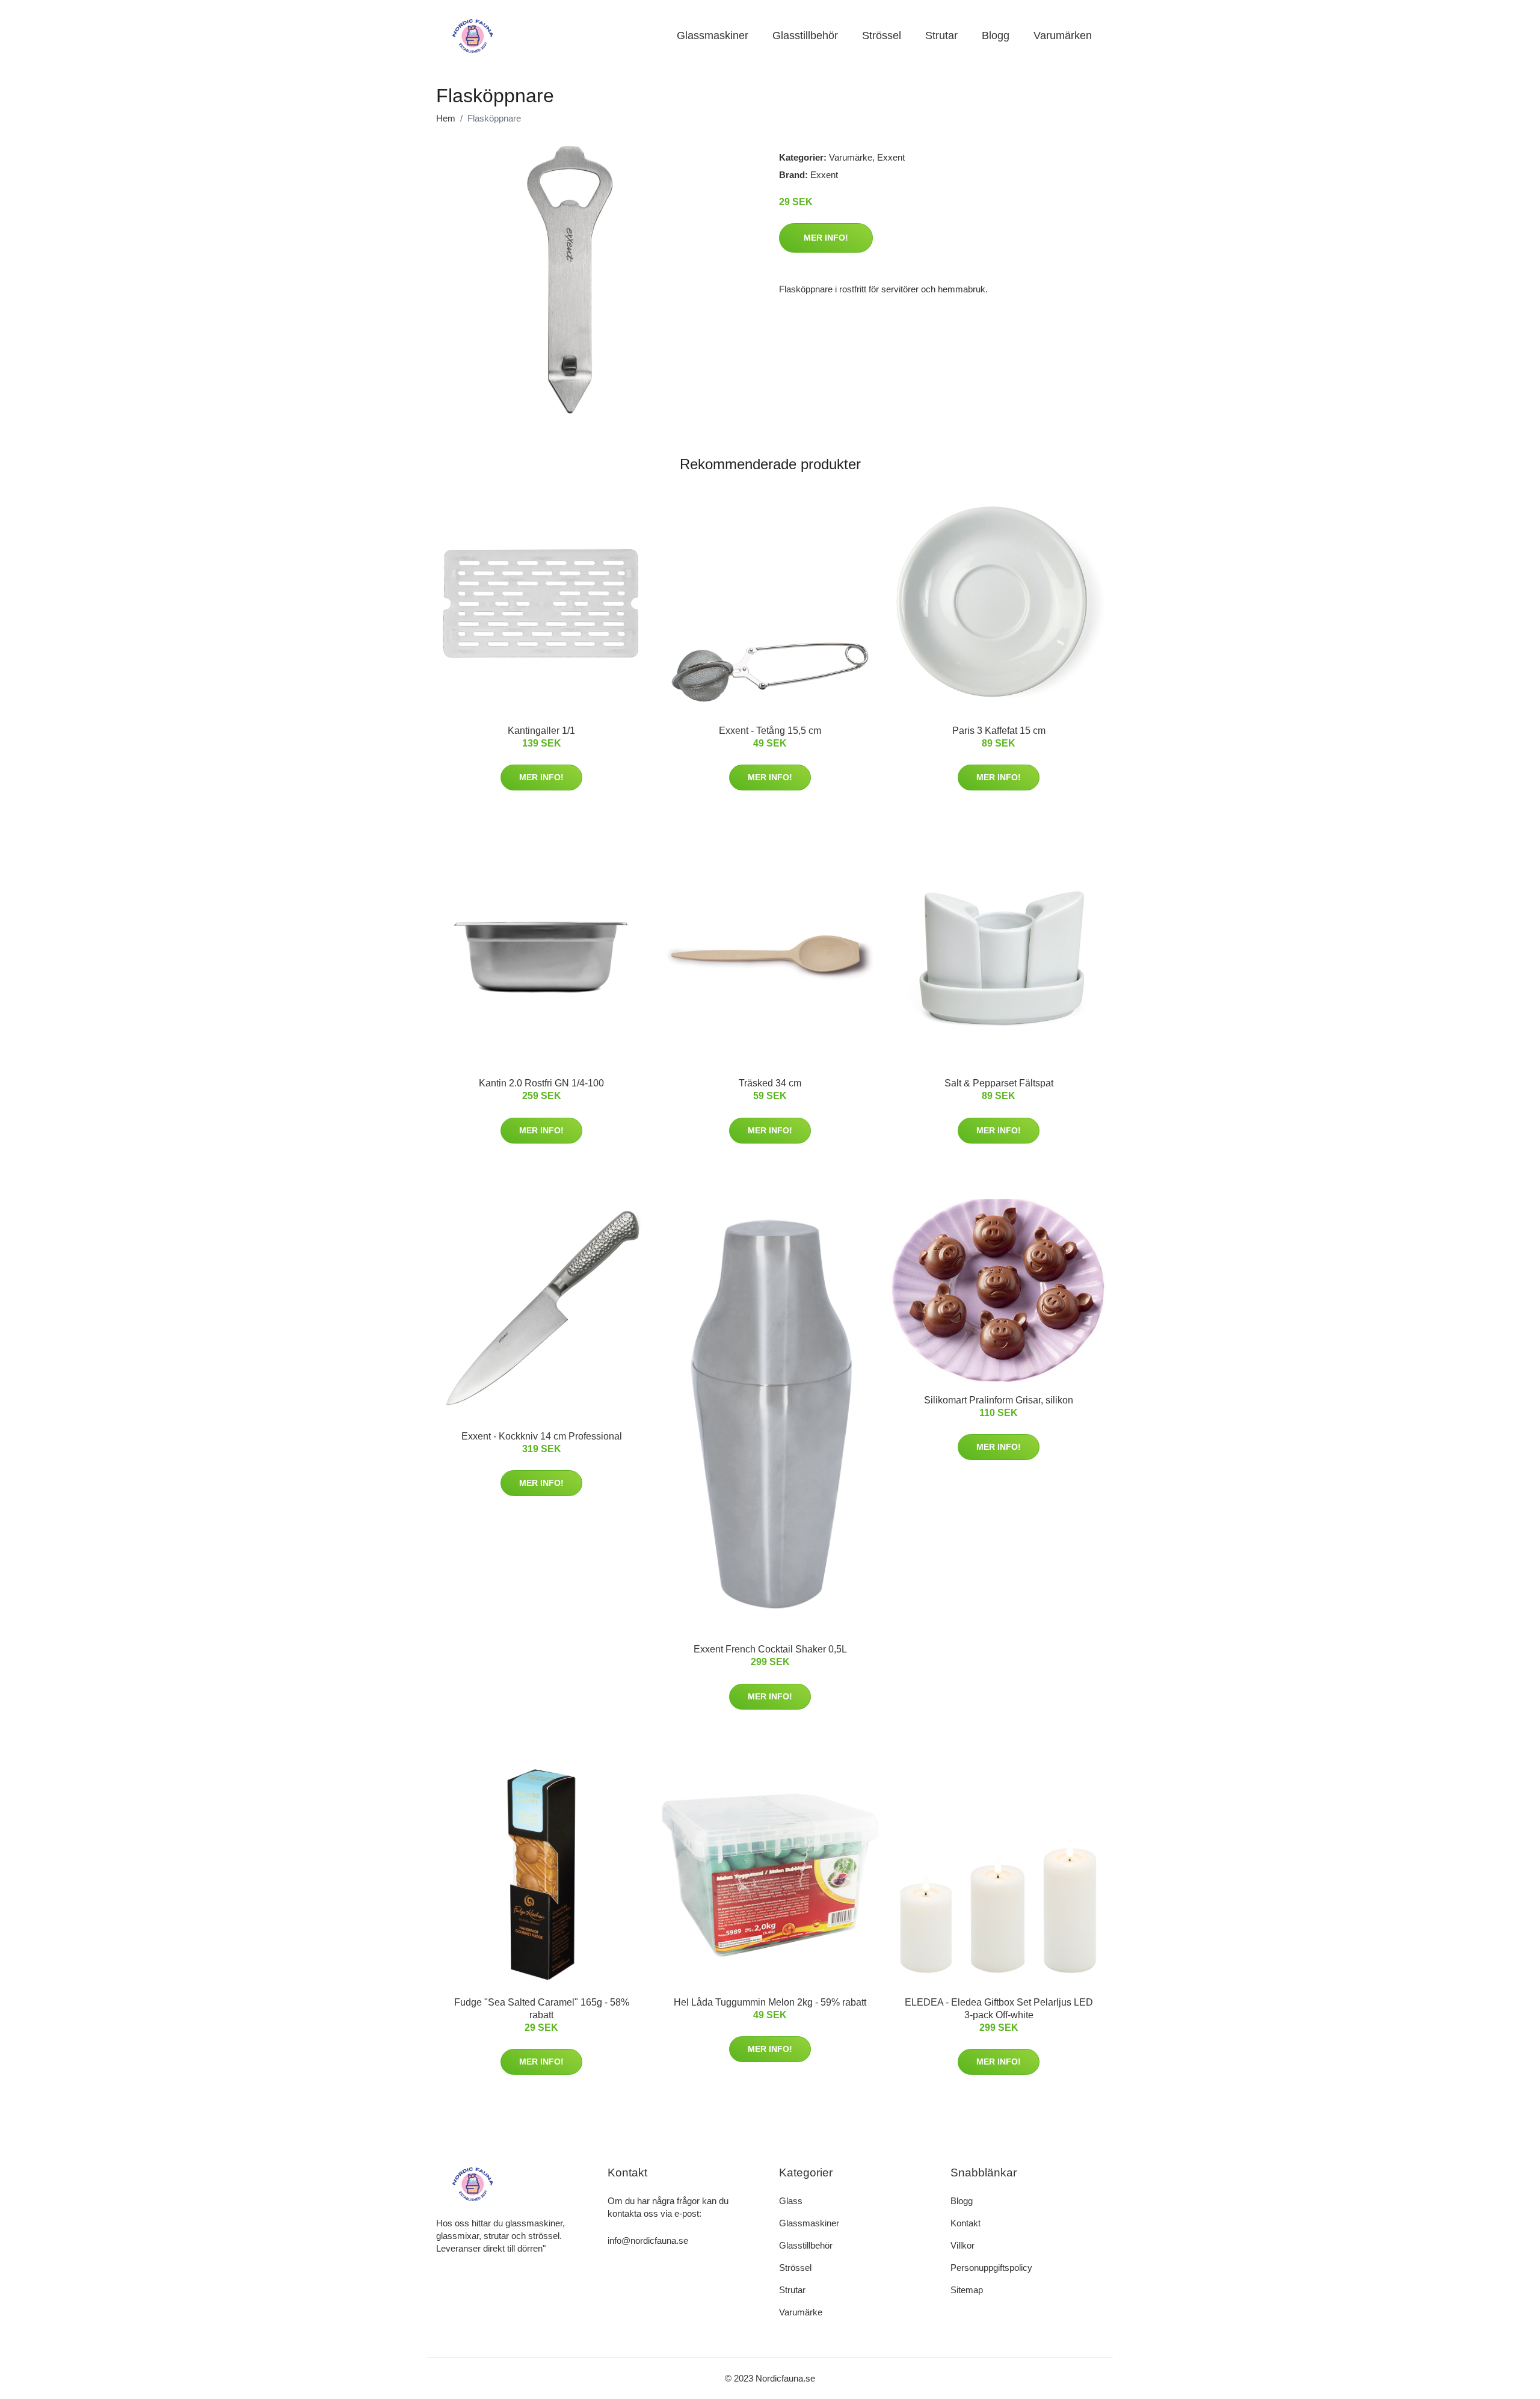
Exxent (891, 157)
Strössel (882, 35)
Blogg (996, 35)
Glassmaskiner (713, 35)
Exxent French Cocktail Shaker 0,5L (770, 1649)
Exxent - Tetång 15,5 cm (770, 731)
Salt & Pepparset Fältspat (999, 1083)
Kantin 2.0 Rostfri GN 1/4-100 (541, 1083)
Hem (446, 118)
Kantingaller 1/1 (541, 731)
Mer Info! (826, 238)
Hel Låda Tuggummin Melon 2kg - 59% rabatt (770, 2002)
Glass (791, 2201)
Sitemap (967, 2290)
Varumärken (1063, 35)
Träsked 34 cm (770, 1083)
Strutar (941, 35)
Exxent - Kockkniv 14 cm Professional (542, 1436)
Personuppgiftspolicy (991, 2268)
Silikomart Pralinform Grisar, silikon (999, 1400)
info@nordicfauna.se (648, 2240)
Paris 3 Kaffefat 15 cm (999, 731)
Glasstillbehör (805, 35)
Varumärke (851, 157)
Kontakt (966, 2223)
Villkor (962, 2245)
